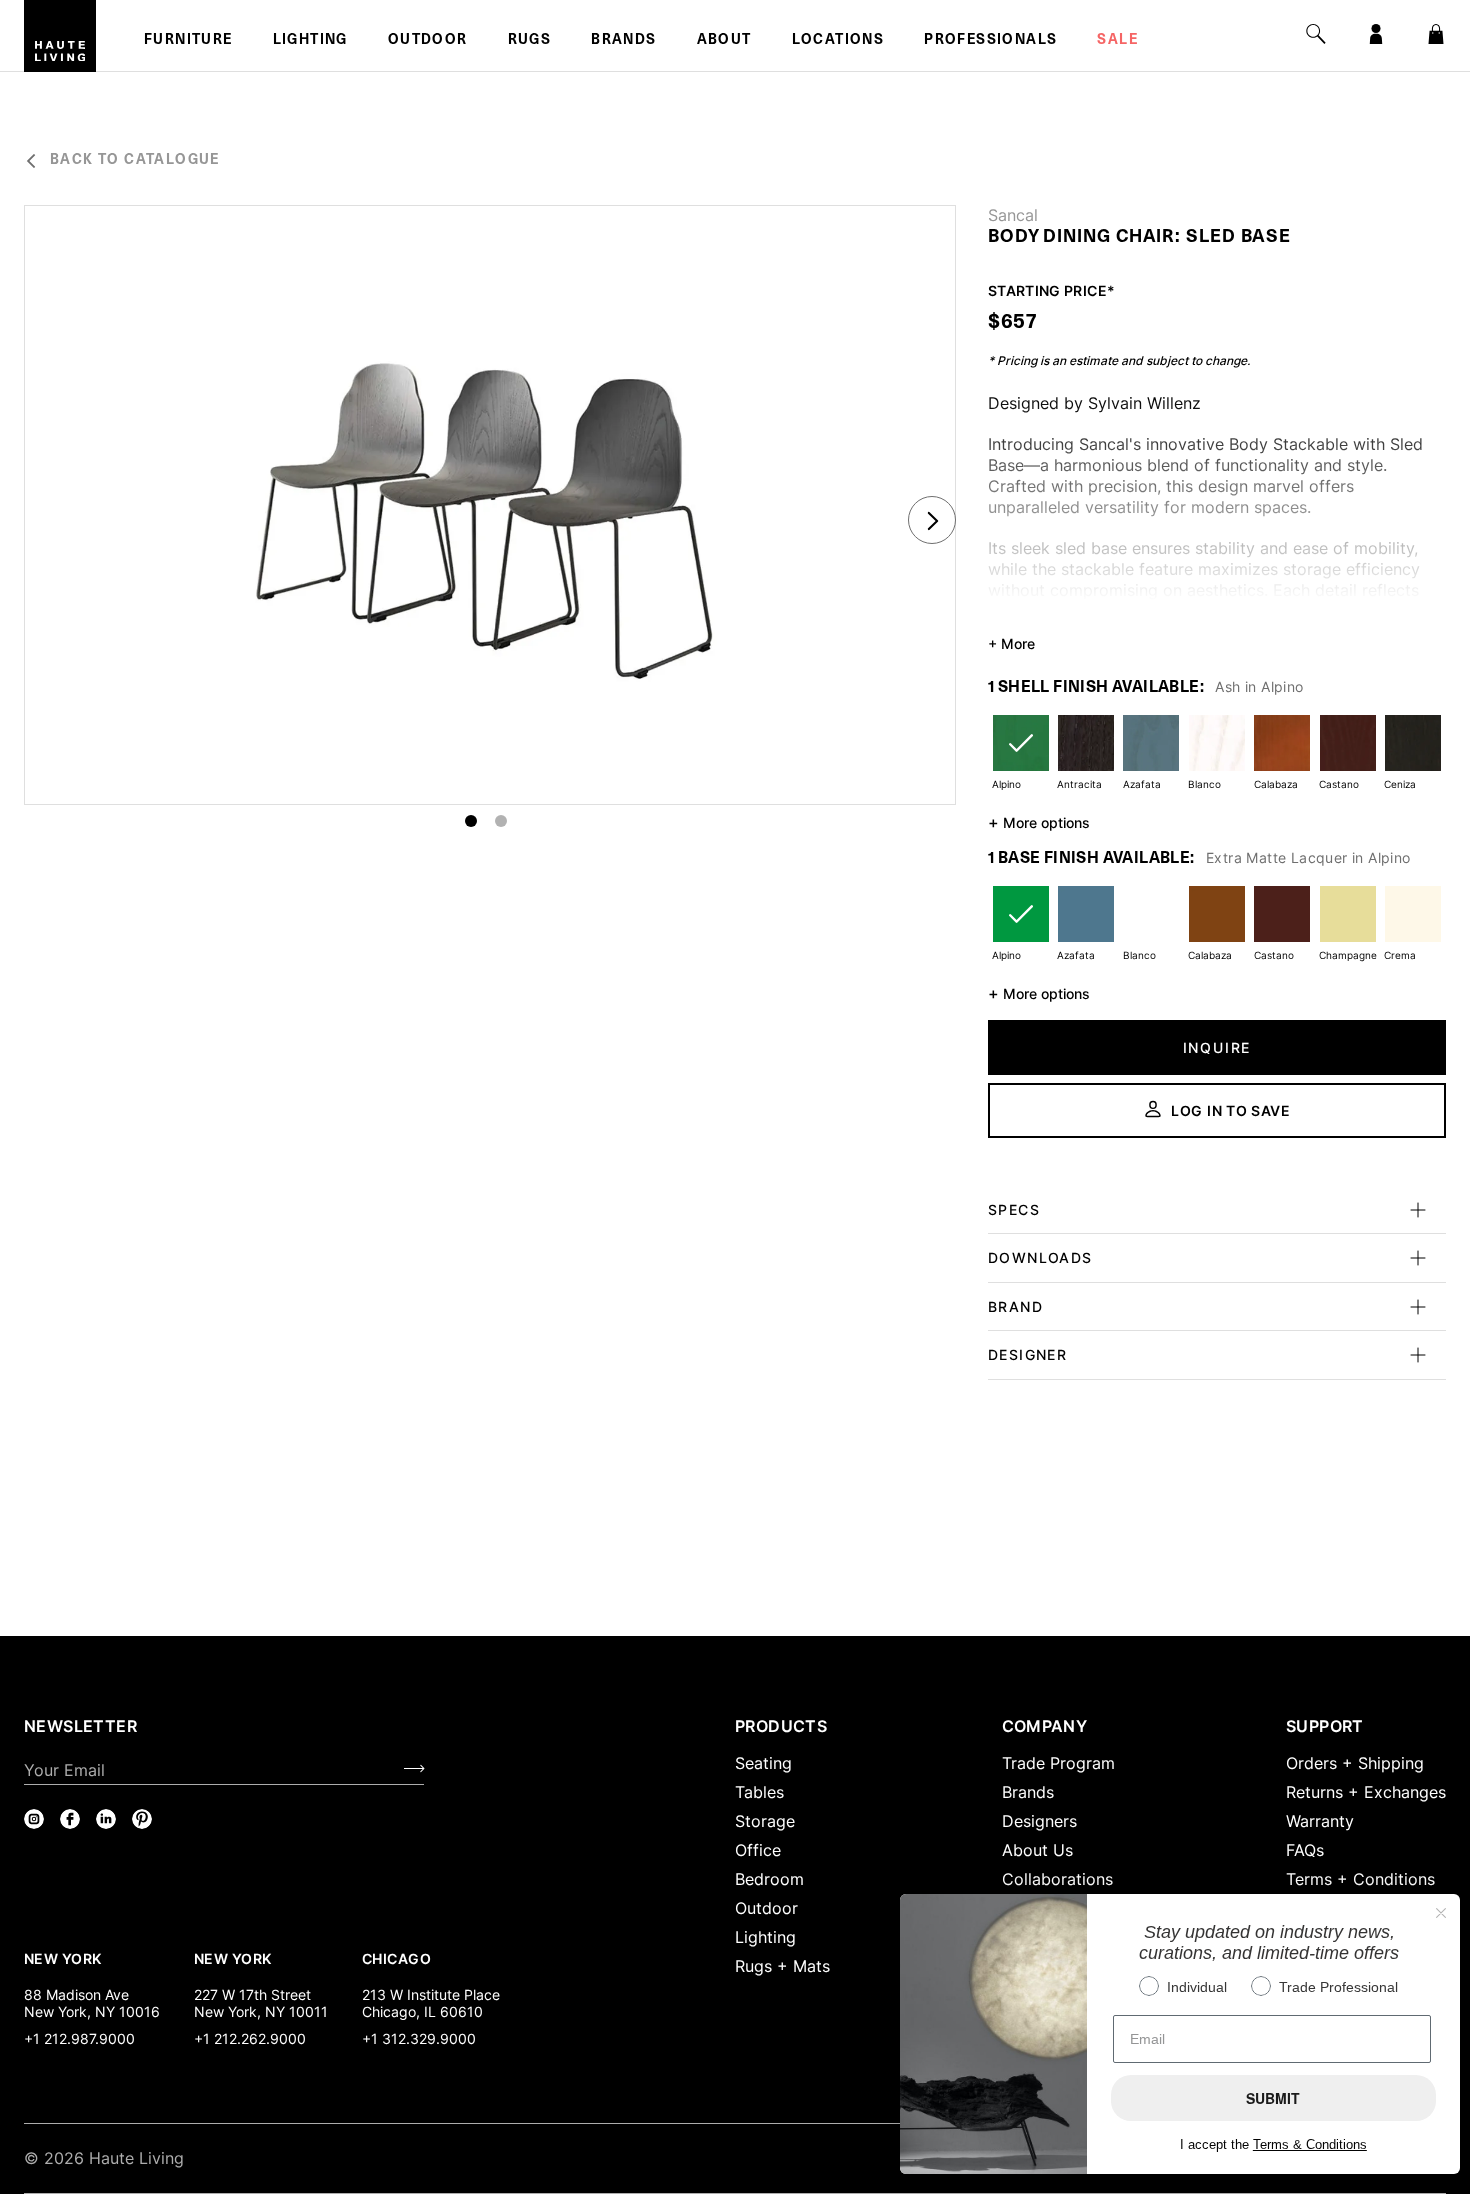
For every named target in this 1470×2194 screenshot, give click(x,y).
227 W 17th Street (252, 1994)
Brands (623, 41)
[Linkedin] (106, 1819)
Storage (765, 1821)
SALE (1117, 41)
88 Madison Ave (76, 1994)
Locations (838, 41)
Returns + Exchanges (1366, 1792)
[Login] (1376, 34)
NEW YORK (64, 1958)
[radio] (1020, 755)
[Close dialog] (1441, 1913)
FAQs (1305, 1850)
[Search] (1316, 34)
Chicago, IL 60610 (422, 2011)
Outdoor (428, 41)
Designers (1039, 1821)
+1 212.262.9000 (250, 2038)
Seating (763, 1763)
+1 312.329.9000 (419, 2038)
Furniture (188, 41)
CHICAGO (396, 1958)
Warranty (1320, 1821)
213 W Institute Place (431, 1994)
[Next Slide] (932, 520)
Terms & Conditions (1310, 2144)
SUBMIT (1273, 2098)
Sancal (1013, 215)
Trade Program (1058, 1763)
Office (758, 1850)
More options (1039, 822)
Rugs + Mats (782, 1966)
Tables (759, 1792)
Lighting (310, 41)
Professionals (990, 41)
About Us (1037, 1850)
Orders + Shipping (1355, 1763)
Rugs (530, 41)
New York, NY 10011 (261, 2011)
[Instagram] (34, 1819)
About (724, 41)
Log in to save (1231, 1110)
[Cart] (1436, 34)
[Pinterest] (142, 1819)
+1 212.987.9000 (79, 2038)
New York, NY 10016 (92, 2011)
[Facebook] (70, 1819)
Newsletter (80, 1726)
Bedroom (769, 1879)
